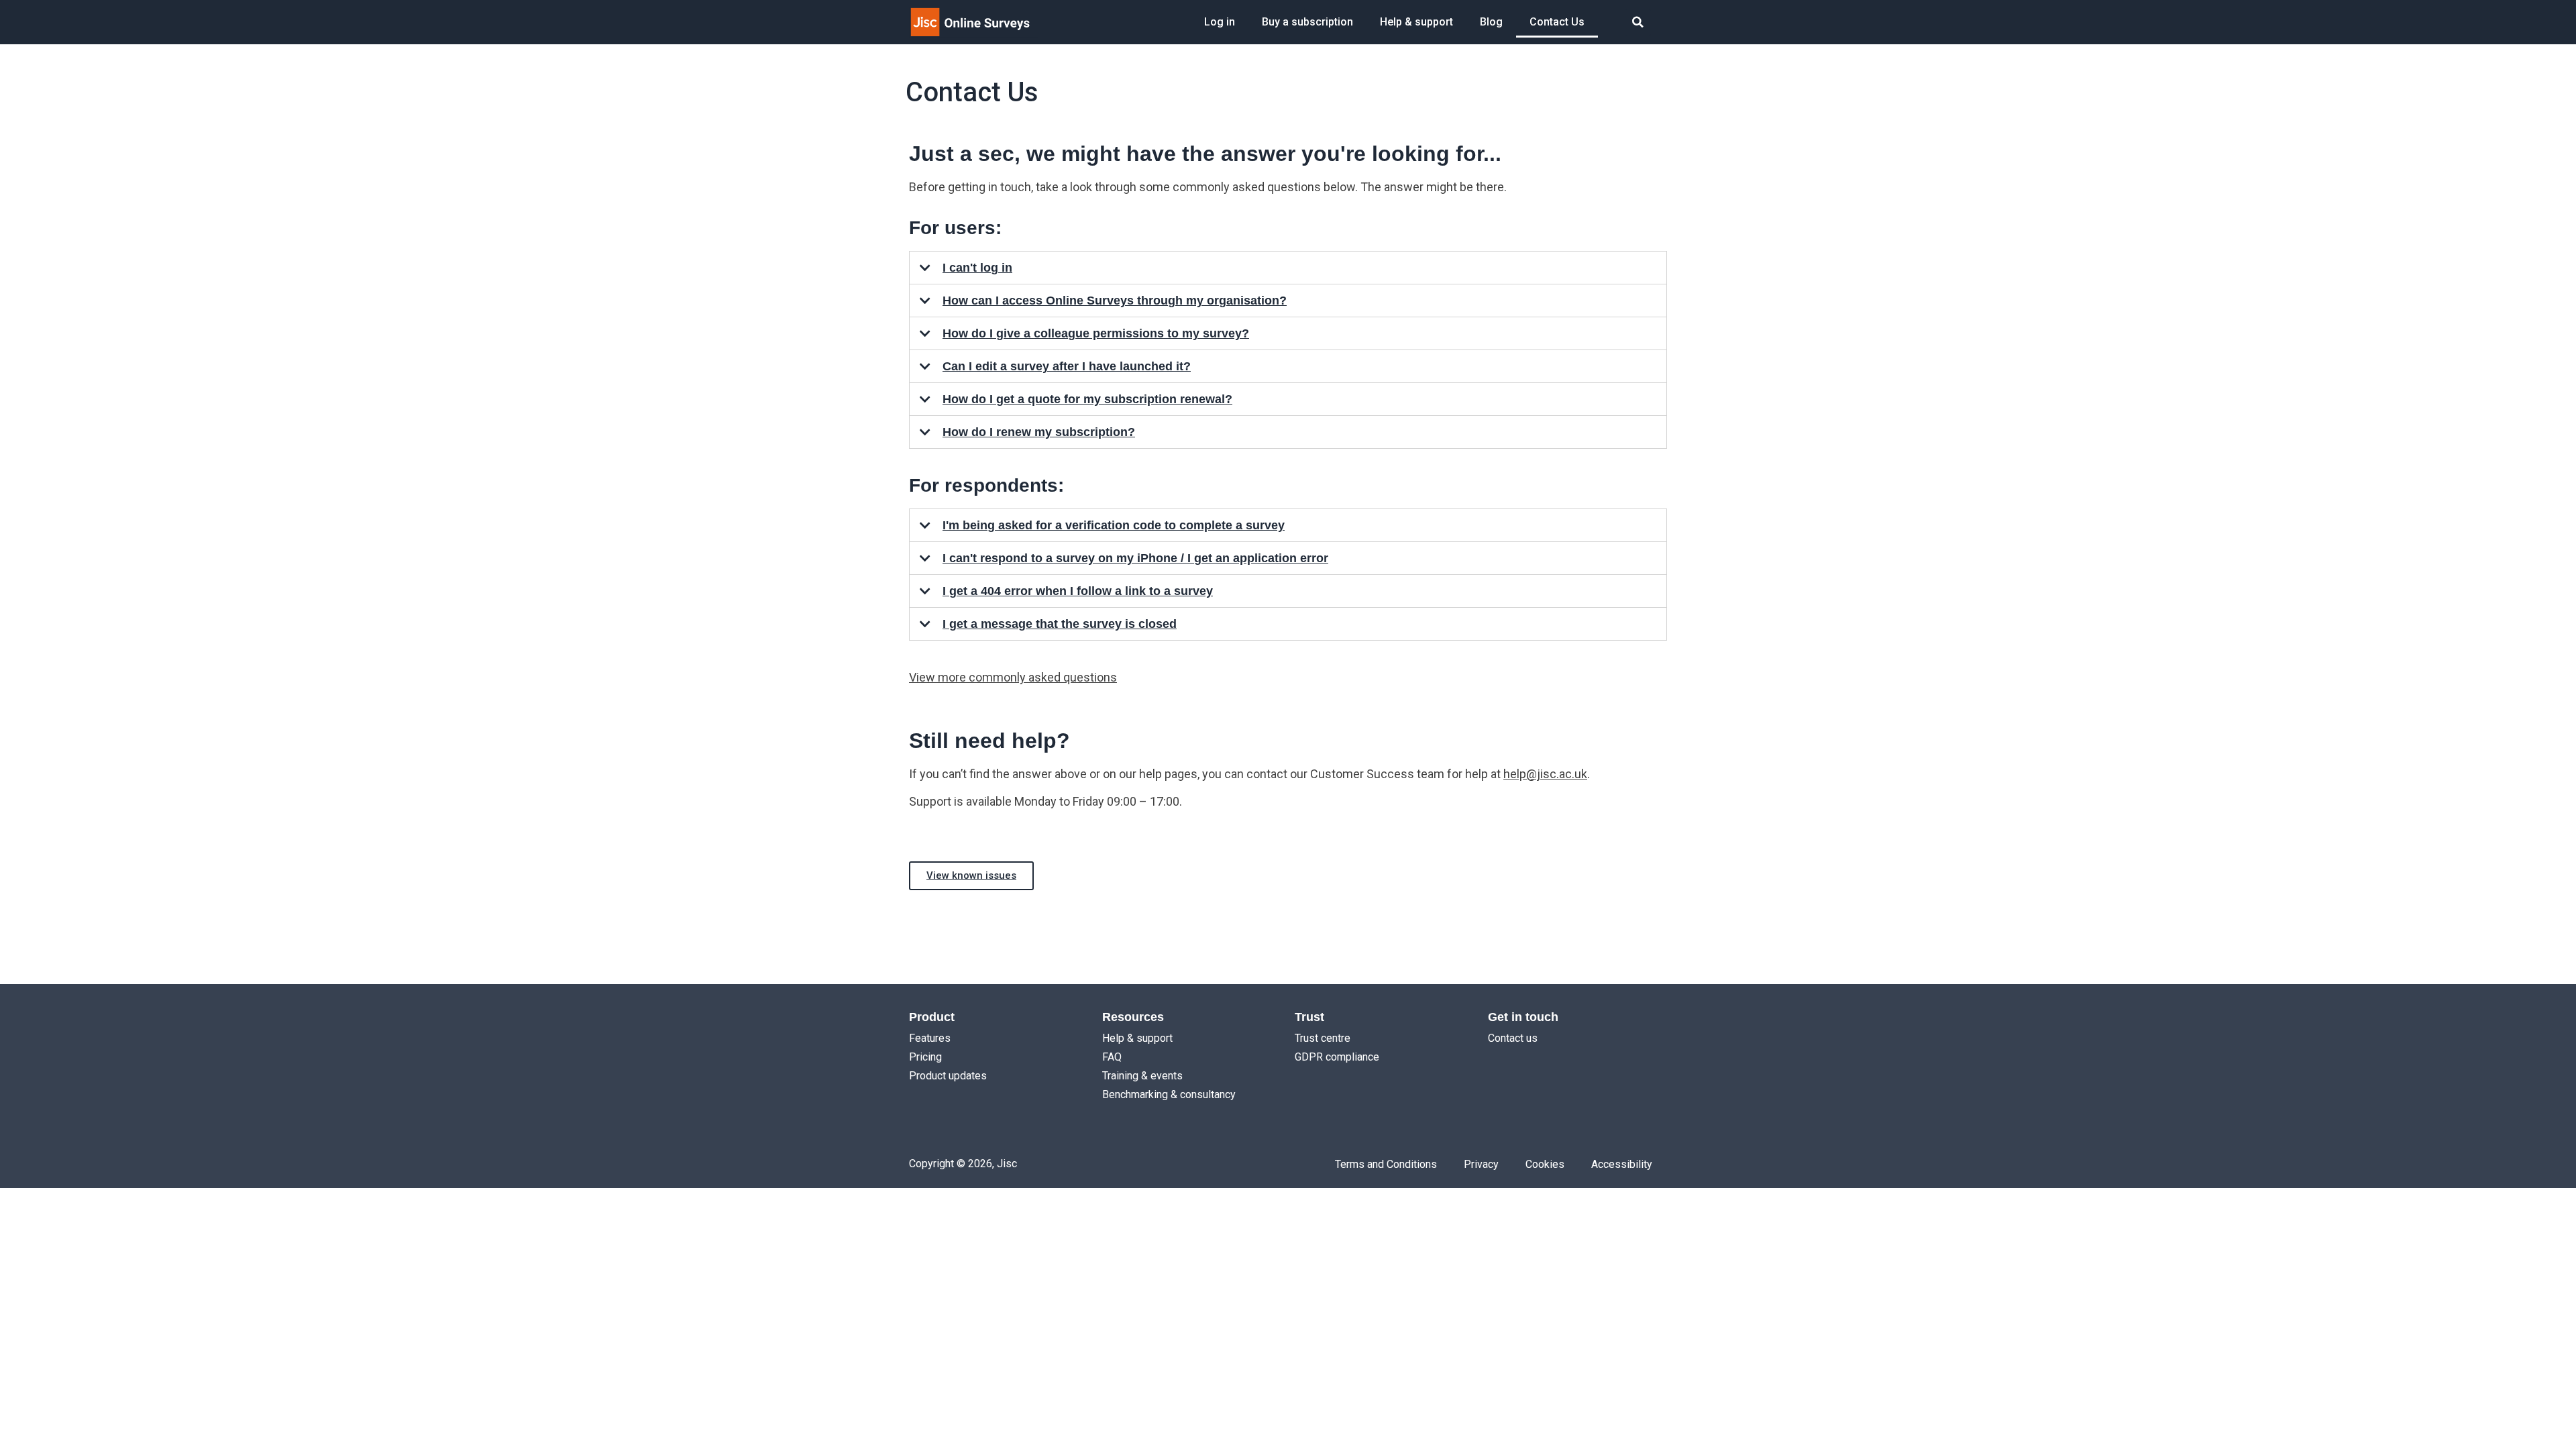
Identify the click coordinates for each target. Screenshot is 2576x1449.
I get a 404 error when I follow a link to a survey (1078, 591)
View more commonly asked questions (1013, 677)
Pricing (925, 1057)
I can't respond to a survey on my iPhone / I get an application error (1135, 558)
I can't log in (977, 268)
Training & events (1142, 1076)
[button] (1638, 22)
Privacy (1481, 1164)
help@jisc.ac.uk (1545, 774)
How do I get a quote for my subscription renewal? (1087, 399)
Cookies (1545, 1164)
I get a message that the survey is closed (1060, 624)
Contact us (1513, 1038)
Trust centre (1323, 1038)
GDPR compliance (1337, 1057)
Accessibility (1622, 1164)
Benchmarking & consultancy (1169, 1094)
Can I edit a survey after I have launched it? (1067, 366)
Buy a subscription (1307, 22)
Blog (1491, 22)
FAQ (1112, 1057)
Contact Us (1557, 22)
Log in (1220, 22)
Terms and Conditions (1386, 1164)
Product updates (948, 1076)
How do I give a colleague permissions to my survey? (1096, 333)
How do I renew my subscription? (1039, 432)
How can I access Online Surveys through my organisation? (1115, 301)
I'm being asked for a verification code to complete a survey (1114, 525)
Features (930, 1038)
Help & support (1416, 22)
